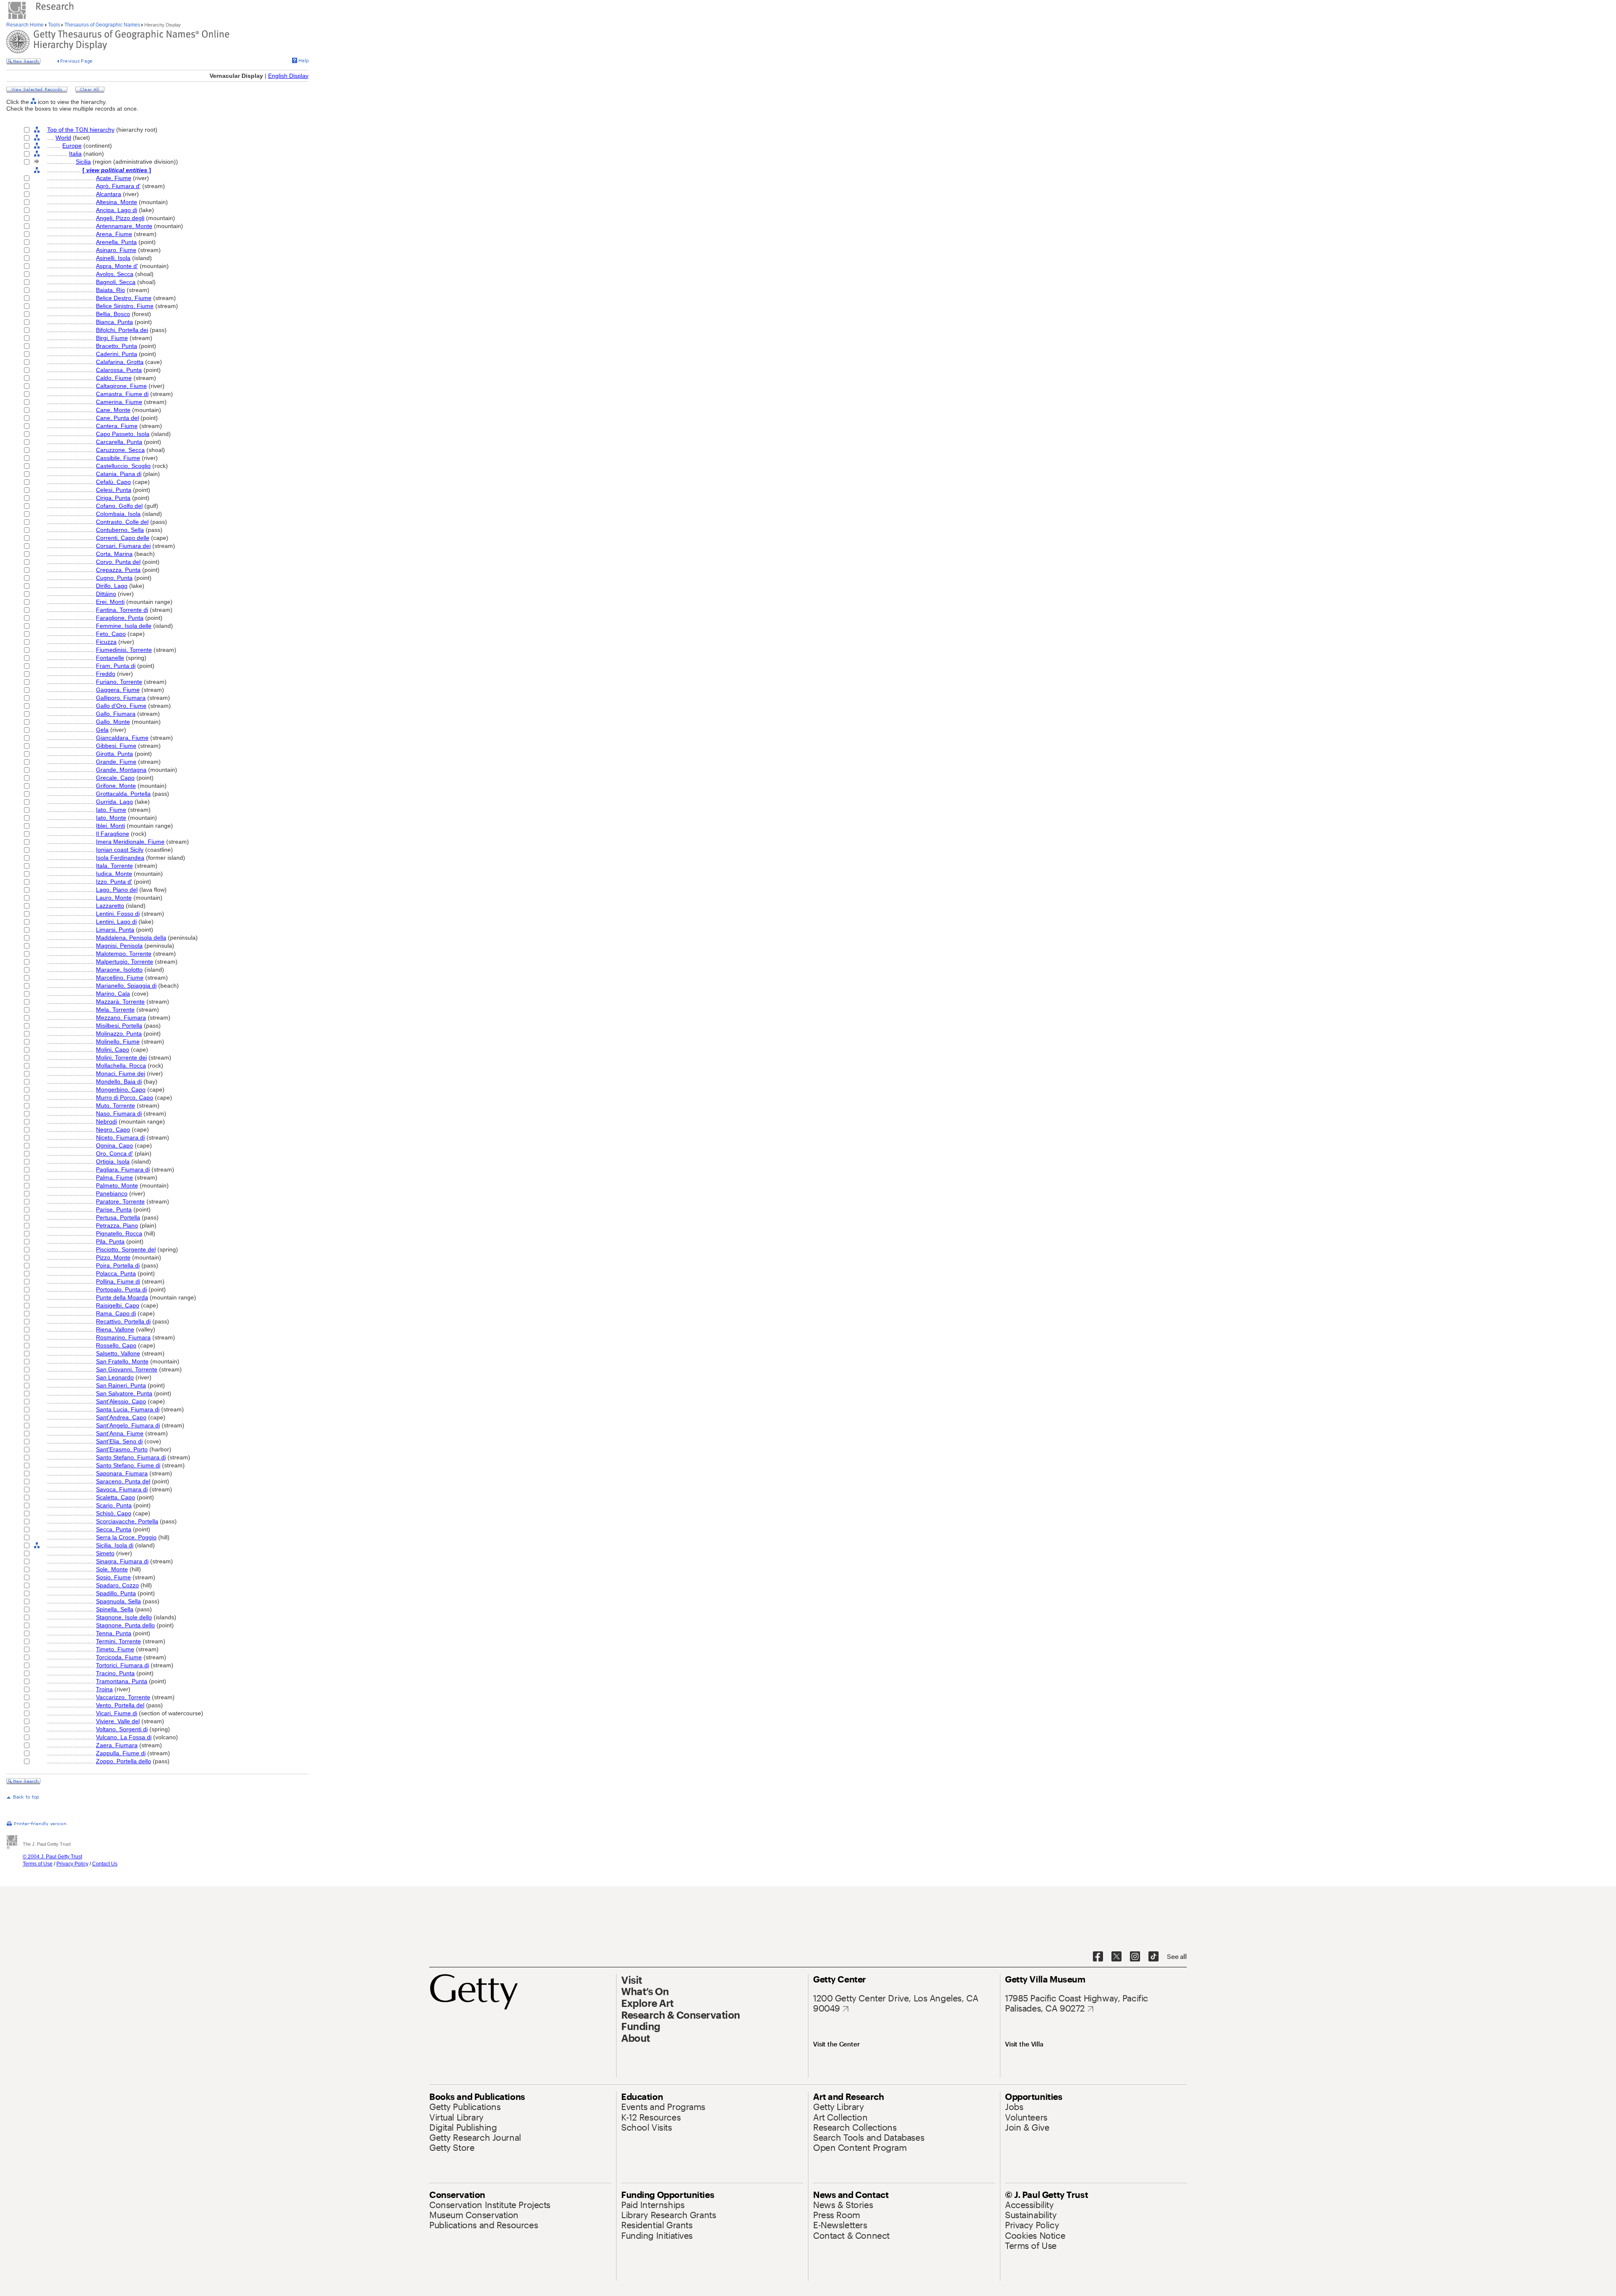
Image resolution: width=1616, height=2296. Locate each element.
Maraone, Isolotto (119, 970)
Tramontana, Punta (122, 1681)
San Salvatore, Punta (124, 1393)
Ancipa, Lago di (117, 210)
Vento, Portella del (120, 1705)
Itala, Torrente (114, 866)
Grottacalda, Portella (123, 794)
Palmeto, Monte (117, 1185)
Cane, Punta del (117, 418)
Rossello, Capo (116, 1345)
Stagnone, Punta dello (125, 1625)
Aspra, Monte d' (117, 266)
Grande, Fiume (116, 762)
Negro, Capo (113, 1129)
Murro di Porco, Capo (125, 1098)
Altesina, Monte (117, 202)
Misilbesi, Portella (119, 1026)
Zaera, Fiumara (117, 1745)
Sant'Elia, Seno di (119, 1441)
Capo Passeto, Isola (123, 434)
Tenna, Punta (114, 1633)
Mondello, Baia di (119, 1082)
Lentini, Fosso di (118, 914)
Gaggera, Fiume (118, 690)
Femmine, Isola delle (124, 626)
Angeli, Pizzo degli (120, 218)
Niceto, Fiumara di (120, 1137)
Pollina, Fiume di (118, 1281)
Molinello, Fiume (118, 1042)
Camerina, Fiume (119, 402)
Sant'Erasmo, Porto (122, 1449)
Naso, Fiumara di (119, 1113)
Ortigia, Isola (113, 1161)
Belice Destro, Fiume (124, 298)
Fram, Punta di (116, 666)
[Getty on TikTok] (1154, 1957)
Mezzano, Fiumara (121, 1018)
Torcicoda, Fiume (119, 1657)
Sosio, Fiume (113, 1577)
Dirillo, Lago (112, 586)
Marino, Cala (113, 994)
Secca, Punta (114, 1529)
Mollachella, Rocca (121, 1066)
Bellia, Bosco (113, 314)
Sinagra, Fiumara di (122, 1561)
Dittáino (106, 594)
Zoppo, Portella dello (124, 1761)
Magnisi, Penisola (119, 946)
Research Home (26, 25)
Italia (75, 154)
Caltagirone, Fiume (121, 386)
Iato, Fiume (111, 810)
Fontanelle (110, 658)
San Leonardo (115, 1377)
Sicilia (83, 162)
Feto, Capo (111, 634)
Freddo (106, 674)
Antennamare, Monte (124, 226)
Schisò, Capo (114, 1513)
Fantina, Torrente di (122, 610)
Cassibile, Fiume (118, 458)
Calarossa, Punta (119, 370)
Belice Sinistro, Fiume (125, 306)
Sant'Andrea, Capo (121, 1417)
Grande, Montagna (121, 770)
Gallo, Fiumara (116, 714)
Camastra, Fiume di (122, 394)
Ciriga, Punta (113, 498)
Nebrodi (106, 1121)
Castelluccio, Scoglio (123, 466)
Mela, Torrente (115, 1010)
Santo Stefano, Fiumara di (131, 1457)
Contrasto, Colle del (122, 522)
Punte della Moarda (122, 1297)
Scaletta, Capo (116, 1497)
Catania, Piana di (119, 474)
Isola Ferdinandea (120, 858)
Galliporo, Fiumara (121, 698)
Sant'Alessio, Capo (121, 1401)
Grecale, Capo (115, 778)
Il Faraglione (113, 834)
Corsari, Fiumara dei (123, 546)
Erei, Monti (110, 602)
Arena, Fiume (114, 234)
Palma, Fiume (114, 1177)
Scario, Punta (114, 1505)
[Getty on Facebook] (1098, 1957)
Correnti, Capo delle (123, 538)
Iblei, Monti (110, 826)
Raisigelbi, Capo (118, 1305)
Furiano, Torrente (119, 682)
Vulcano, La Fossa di (124, 1737)
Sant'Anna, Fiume (120, 1433)
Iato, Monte (111, 818)
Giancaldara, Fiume (122, 738)
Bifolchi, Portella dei (122, 330)
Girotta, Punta (114, 754)
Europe (72, 146)
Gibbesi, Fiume (116, 746)
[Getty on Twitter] (1116, 1957)
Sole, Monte (112, 1569)
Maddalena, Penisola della (131, 938)
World (63, 138)
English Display (288, 76)
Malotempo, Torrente (124, 954)
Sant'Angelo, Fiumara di (128, 1425)
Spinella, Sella (115, 1609)
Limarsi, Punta (115, 930)
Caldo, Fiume (114, 378)
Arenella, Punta (116, 242)
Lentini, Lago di (116, 922)
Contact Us (105, 1864)
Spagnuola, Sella (118, 1601)
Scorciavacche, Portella (127, 1521)
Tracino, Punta (115, 1673)
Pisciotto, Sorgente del (126, 1249)
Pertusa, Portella (118, 1217)
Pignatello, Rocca (119, 1233)
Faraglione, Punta (120, 618)
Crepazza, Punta (118, 570)
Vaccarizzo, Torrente (123, 1697)
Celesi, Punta (114, 490)
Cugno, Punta (114, 578)
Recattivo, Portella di (123, 1321)
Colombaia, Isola (118, 514)
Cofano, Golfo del (119, 506)
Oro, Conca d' (114, 1153)
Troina (104, 1689)
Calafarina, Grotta (120, 362)
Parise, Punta (114, 1209)
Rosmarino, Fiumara (123, 1337)
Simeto (105, 1553)
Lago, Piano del (117, 890)
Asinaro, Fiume (116, 250)
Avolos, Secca (115, 274)
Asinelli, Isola (113, 258)
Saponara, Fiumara (122, 1473)
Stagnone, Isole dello (124, 1617)
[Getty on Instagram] (1135, 1957)
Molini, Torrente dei (121, 1058)
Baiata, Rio (110, 290)
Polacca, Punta (116, 1273)
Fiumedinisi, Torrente (124, 650)
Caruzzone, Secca (120, 450)
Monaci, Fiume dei (121, 1074)
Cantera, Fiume (117, 426)
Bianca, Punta (114, 322)
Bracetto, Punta (117, 346)
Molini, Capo (113, 1050)
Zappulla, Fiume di (121, 1753)
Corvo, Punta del (118, 562)
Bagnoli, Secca (116, 282)
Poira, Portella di (118, 1265)
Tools (54, 25)
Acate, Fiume (114, 178)
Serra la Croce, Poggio (126, 1537)
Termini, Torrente (118, 1641)
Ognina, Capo (114, 1145)
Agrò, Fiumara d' (118, 186)
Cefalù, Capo (113, 482)
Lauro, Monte (114, 898)
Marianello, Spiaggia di (126, 986)
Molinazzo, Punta (119, 1034)
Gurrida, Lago (114, 802)
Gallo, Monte (113, 722)
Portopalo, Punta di (121, 1289)
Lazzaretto (110, 906)
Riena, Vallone (115, 1329)
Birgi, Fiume (112, 338)
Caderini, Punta (117, 354)
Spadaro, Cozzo (117, 1585)
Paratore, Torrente (120, 1201)
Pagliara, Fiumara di (123, 1169)
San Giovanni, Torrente (127, 1369)
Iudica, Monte (114, 874)
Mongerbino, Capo (121, 1090)
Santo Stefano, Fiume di (128, 1465)
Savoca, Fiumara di (122, 1489)
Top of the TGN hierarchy (81, 130)
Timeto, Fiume (115, 1649)
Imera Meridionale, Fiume (130, 842)
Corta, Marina (114, 554)
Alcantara (109, 194)
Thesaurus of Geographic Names (102, 25)
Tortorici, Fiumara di (122, 1665)
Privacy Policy (72, 1864)
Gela (102, 730)
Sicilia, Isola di (115, 1545)
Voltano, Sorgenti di (122, 1729)
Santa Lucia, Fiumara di (128, 1409)
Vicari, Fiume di (117, 1713)
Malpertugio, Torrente (125, 962)
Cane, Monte (113, 410)
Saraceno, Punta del (123, 1481)
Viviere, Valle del (118, 1721)
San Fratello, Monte (122, 1361)
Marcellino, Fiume (120, 978)
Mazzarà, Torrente (120, 1002)
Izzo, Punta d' (114, 882)
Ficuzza (106, 642)
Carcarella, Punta (119, 442)
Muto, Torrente (116, 1105)
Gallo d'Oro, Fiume (121, 706)
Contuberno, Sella (120, 530)
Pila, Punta (110, 1241)
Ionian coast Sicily (120, 850)
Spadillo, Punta (116, 1593)
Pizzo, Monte (113, 1257)
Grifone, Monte (116, 786)
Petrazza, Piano (117, 1225)
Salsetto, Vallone (118, 1353)
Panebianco (112, 1193)
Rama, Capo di (116, 1313)
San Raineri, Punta (121, 1385)
